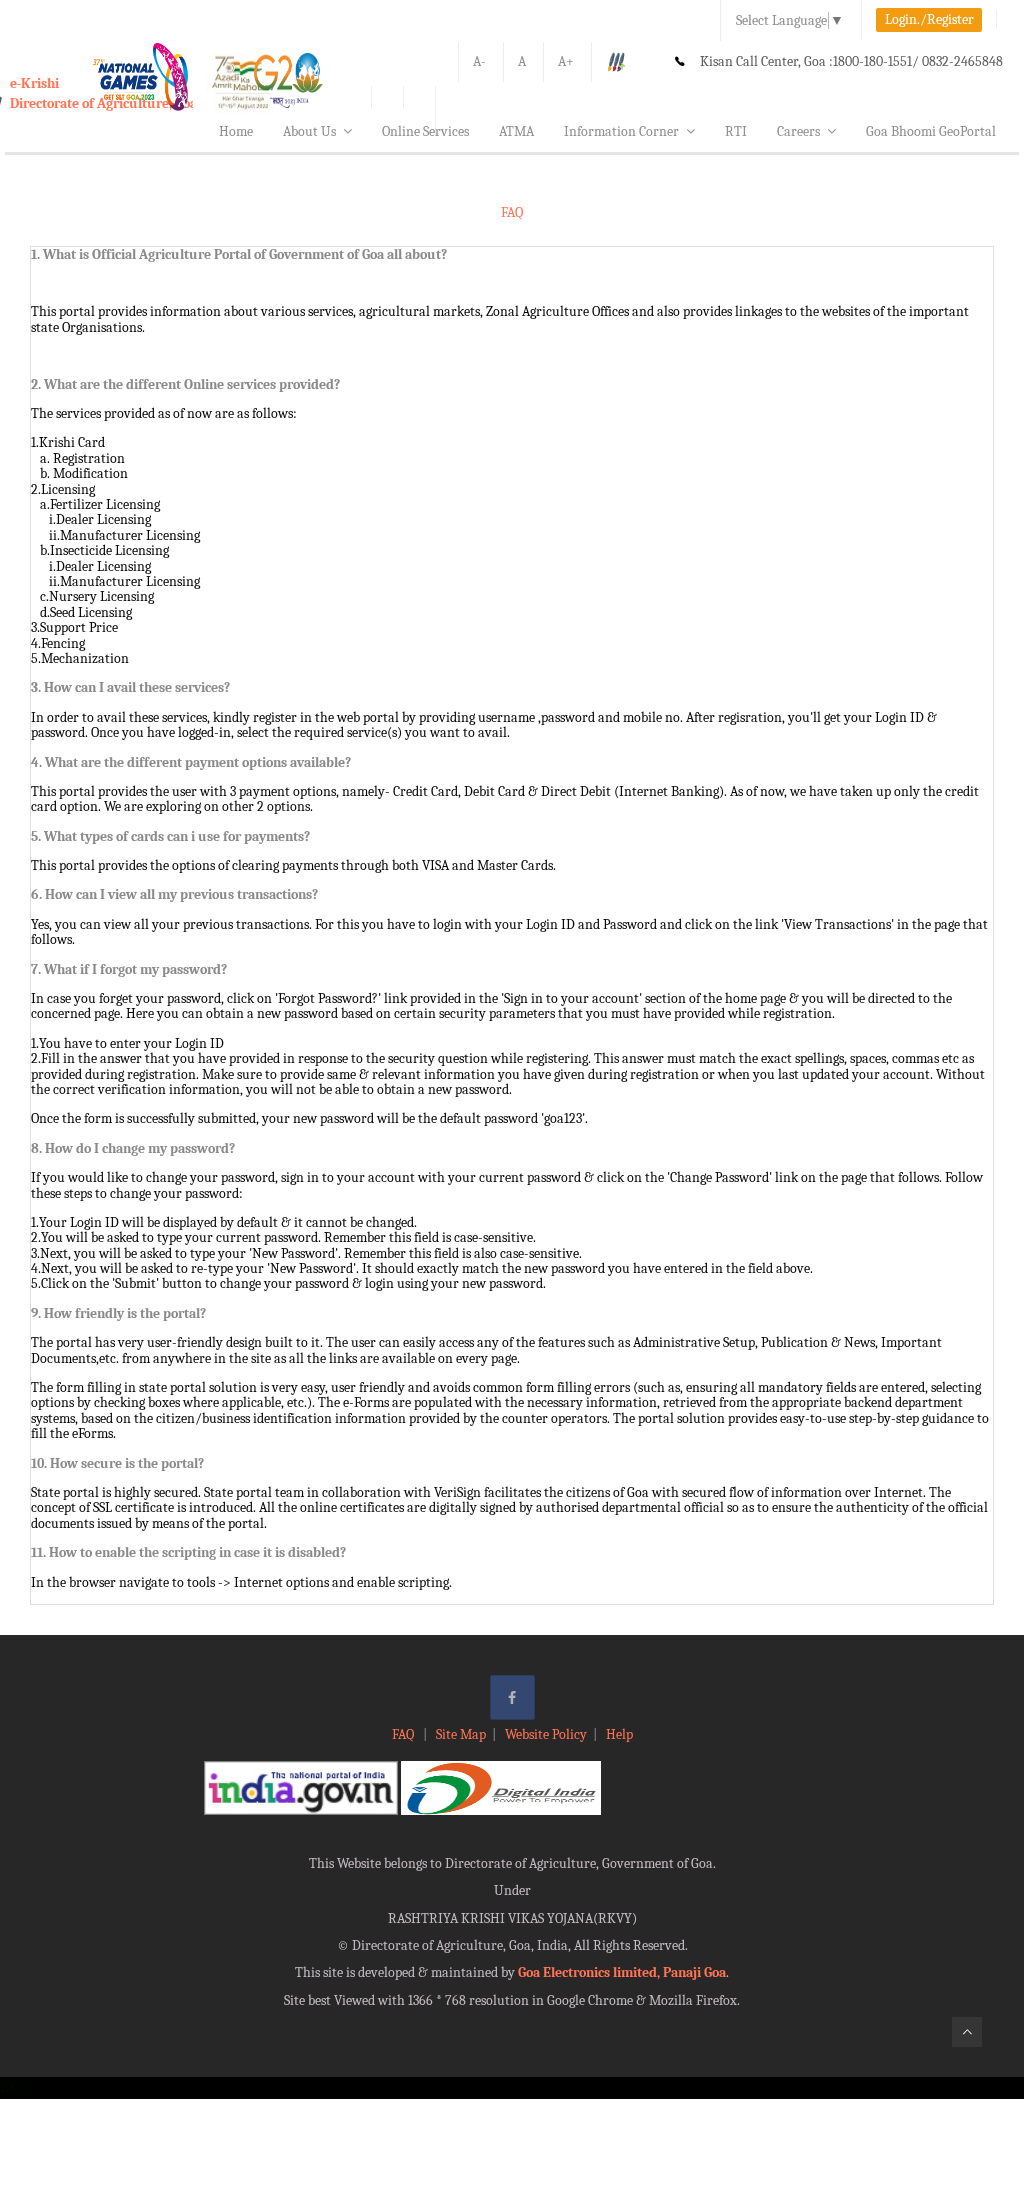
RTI (736, 131)
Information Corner (621, 131)
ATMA (516, 131)
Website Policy (546, 1734)
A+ (566, 61)
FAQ (404, 1734)
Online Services (425, 131)
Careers (798, 131)
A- (479, 61)
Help (619, 1734)
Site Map (461, 1734)
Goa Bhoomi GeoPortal (931, 131)
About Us (309, 131)
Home (236, 131)
